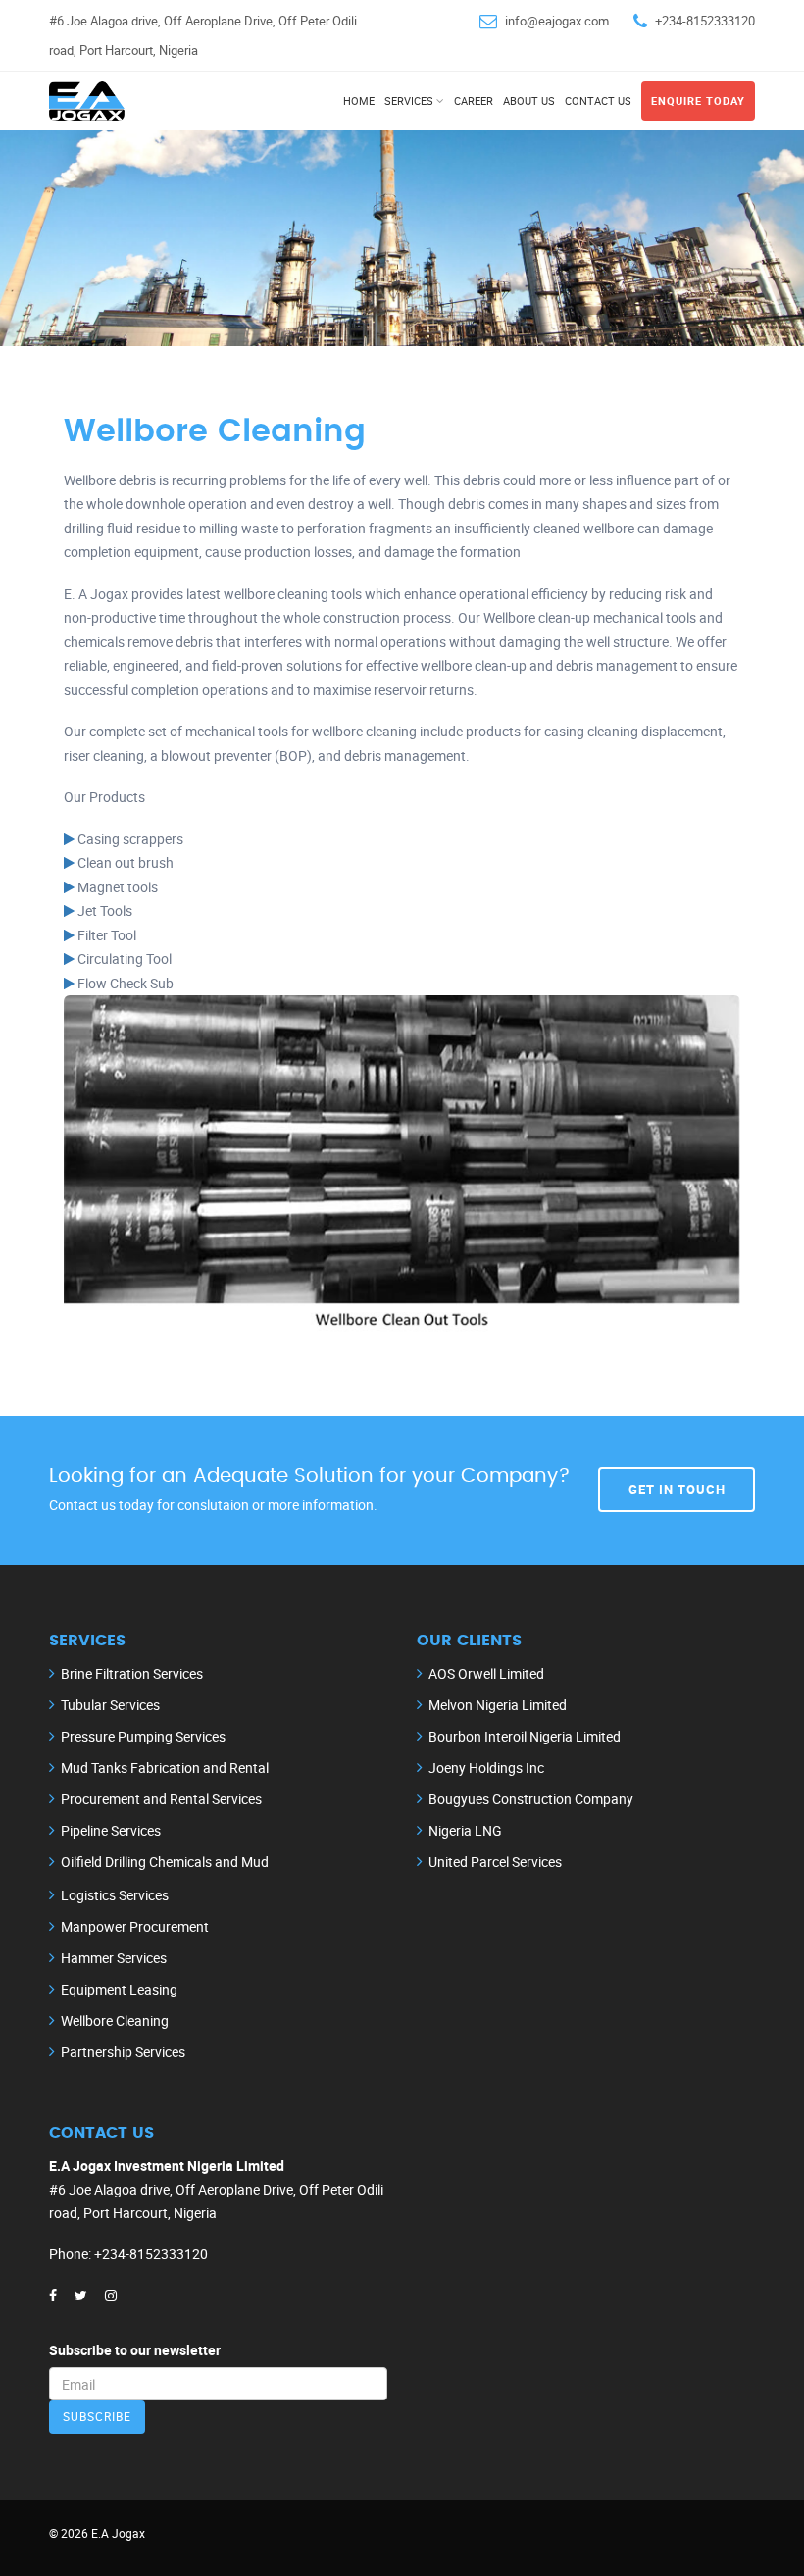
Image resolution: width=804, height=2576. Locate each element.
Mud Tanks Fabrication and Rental (165, 1768)
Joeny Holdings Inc (486, 1768)
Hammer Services (114, 1958)
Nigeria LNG (465, 1830)
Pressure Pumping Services (143, 1736)
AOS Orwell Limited (486, 1673)
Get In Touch (677, 1489)
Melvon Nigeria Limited (498, 1705)
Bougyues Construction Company (531, 1799)
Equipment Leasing (119, 1989)
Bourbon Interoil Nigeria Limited (525, 1736)
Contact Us (598, 101)
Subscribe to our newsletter (135, 2350)
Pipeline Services (111, 1830)
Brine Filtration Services (132, 1673)
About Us (529, 101)
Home (359, 101)
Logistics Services (115, 1895)
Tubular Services (110, 1705)
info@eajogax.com (557, 21)
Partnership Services (123, 2052)
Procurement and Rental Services (161, 1799)
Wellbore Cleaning (115, 2020)
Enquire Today (698, 101)
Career (474, 101)
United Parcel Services (495, 1862)
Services (409, 101)
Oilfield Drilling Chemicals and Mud (165, 1862)
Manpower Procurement (135, 1926)
